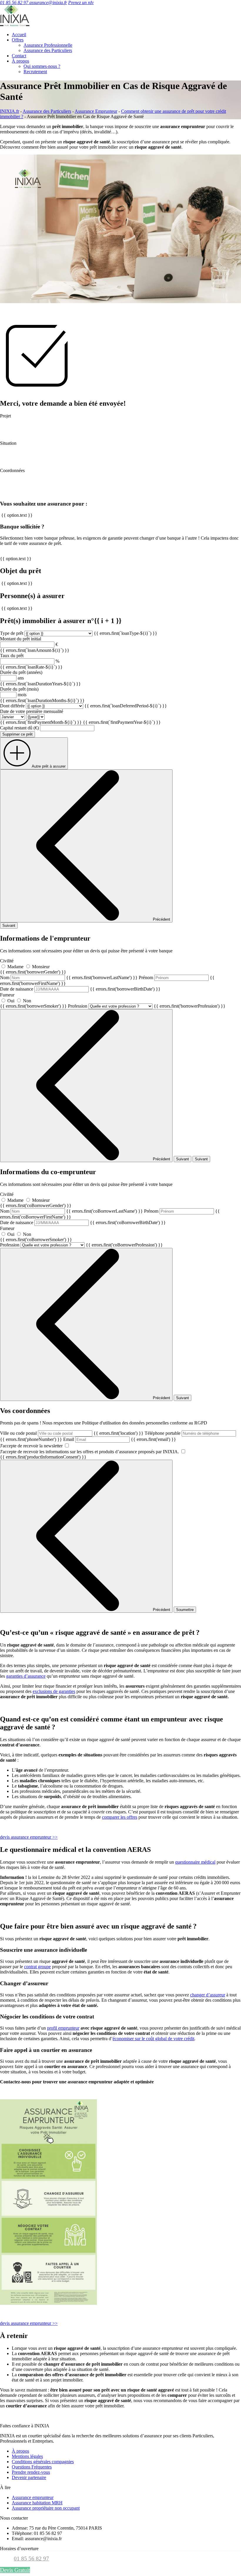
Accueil (19, 35)
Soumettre (185, 1610)
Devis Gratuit (15, 2570)
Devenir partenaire (29, 2477)
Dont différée (12, 706)
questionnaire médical (195, 1862)
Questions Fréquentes (32, 2467)
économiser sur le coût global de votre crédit (153, 2039)
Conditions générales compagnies (43, 2462)
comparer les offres (120, 1817)
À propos (20, 61)
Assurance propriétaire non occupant (46, 2508)
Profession (147, 1006)
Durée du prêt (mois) (19, 689)
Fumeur (33, 1000)
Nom (69, 977)
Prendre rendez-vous (31, 2472)
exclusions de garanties (54, 1691)
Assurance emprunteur (33, 2497)
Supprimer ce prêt (17, 734)
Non (27, 1001)
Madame (15, 967)
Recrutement (35, 72)
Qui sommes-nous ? (42, 66)
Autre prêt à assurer (49, 766)
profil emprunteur (63, 2028)
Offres (18, 40)
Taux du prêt (12, 656)
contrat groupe (37, 1967)
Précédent (161, 919)
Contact (19, 56)
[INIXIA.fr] (15, 25)
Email (120, 1439)
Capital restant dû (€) (19, 728)
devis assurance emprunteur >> (29, 1837)
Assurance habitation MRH (37, 2503)
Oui (11, 1001)
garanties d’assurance (26, 1676)
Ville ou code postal (72, 1433)
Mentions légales (27, 2456)
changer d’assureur (208, 1995)
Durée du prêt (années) (21, 672)
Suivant (9, 925)
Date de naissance (80, 989)
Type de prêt (12, 633)
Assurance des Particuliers (48, 50)
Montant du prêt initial (21, 639)
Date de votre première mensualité (32, 711)
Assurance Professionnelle (48, 45)
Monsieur (41, 967)
